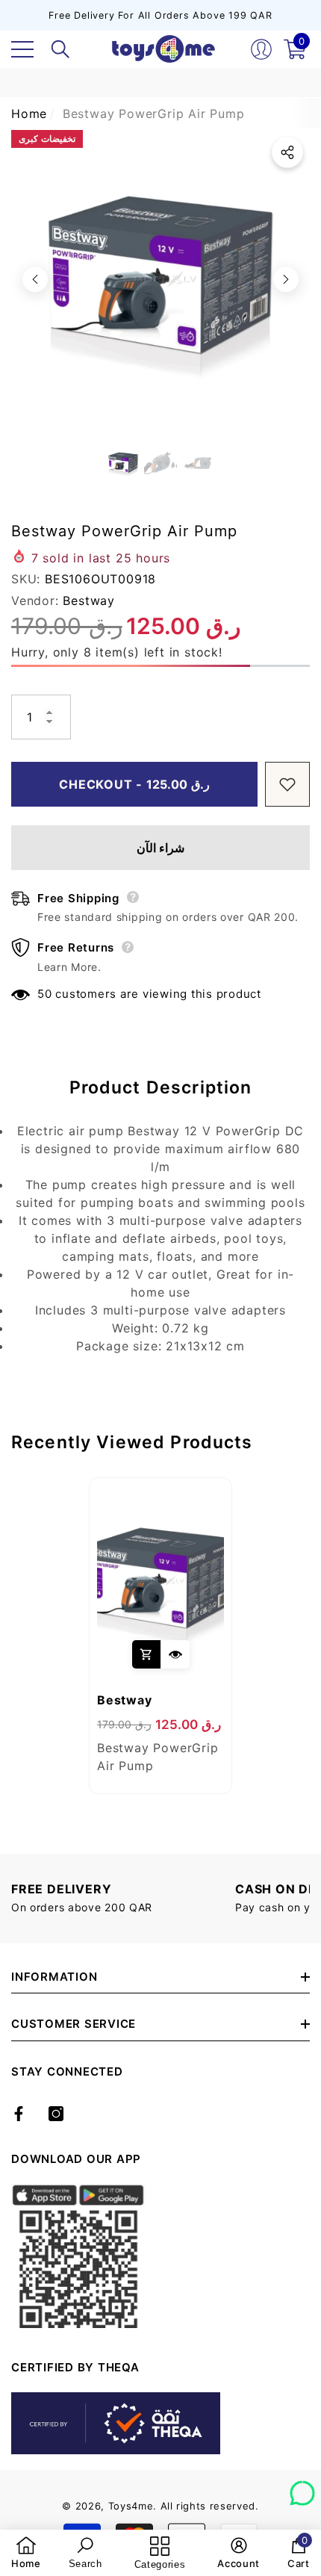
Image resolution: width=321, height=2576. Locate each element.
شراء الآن (161, 848)
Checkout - (134, 784)
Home (29, 114)
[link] (26, 2553)
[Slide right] (286, 279)
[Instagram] (56, 2114)
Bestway (89, 600)
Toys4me (131, 2506)
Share (287, 152)
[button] (60, 49)
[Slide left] (35, 279)
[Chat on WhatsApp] (302, 2488)
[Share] (287, 152)
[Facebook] (19, 2114)
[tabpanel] (160, 1636)
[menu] (22, 49)
